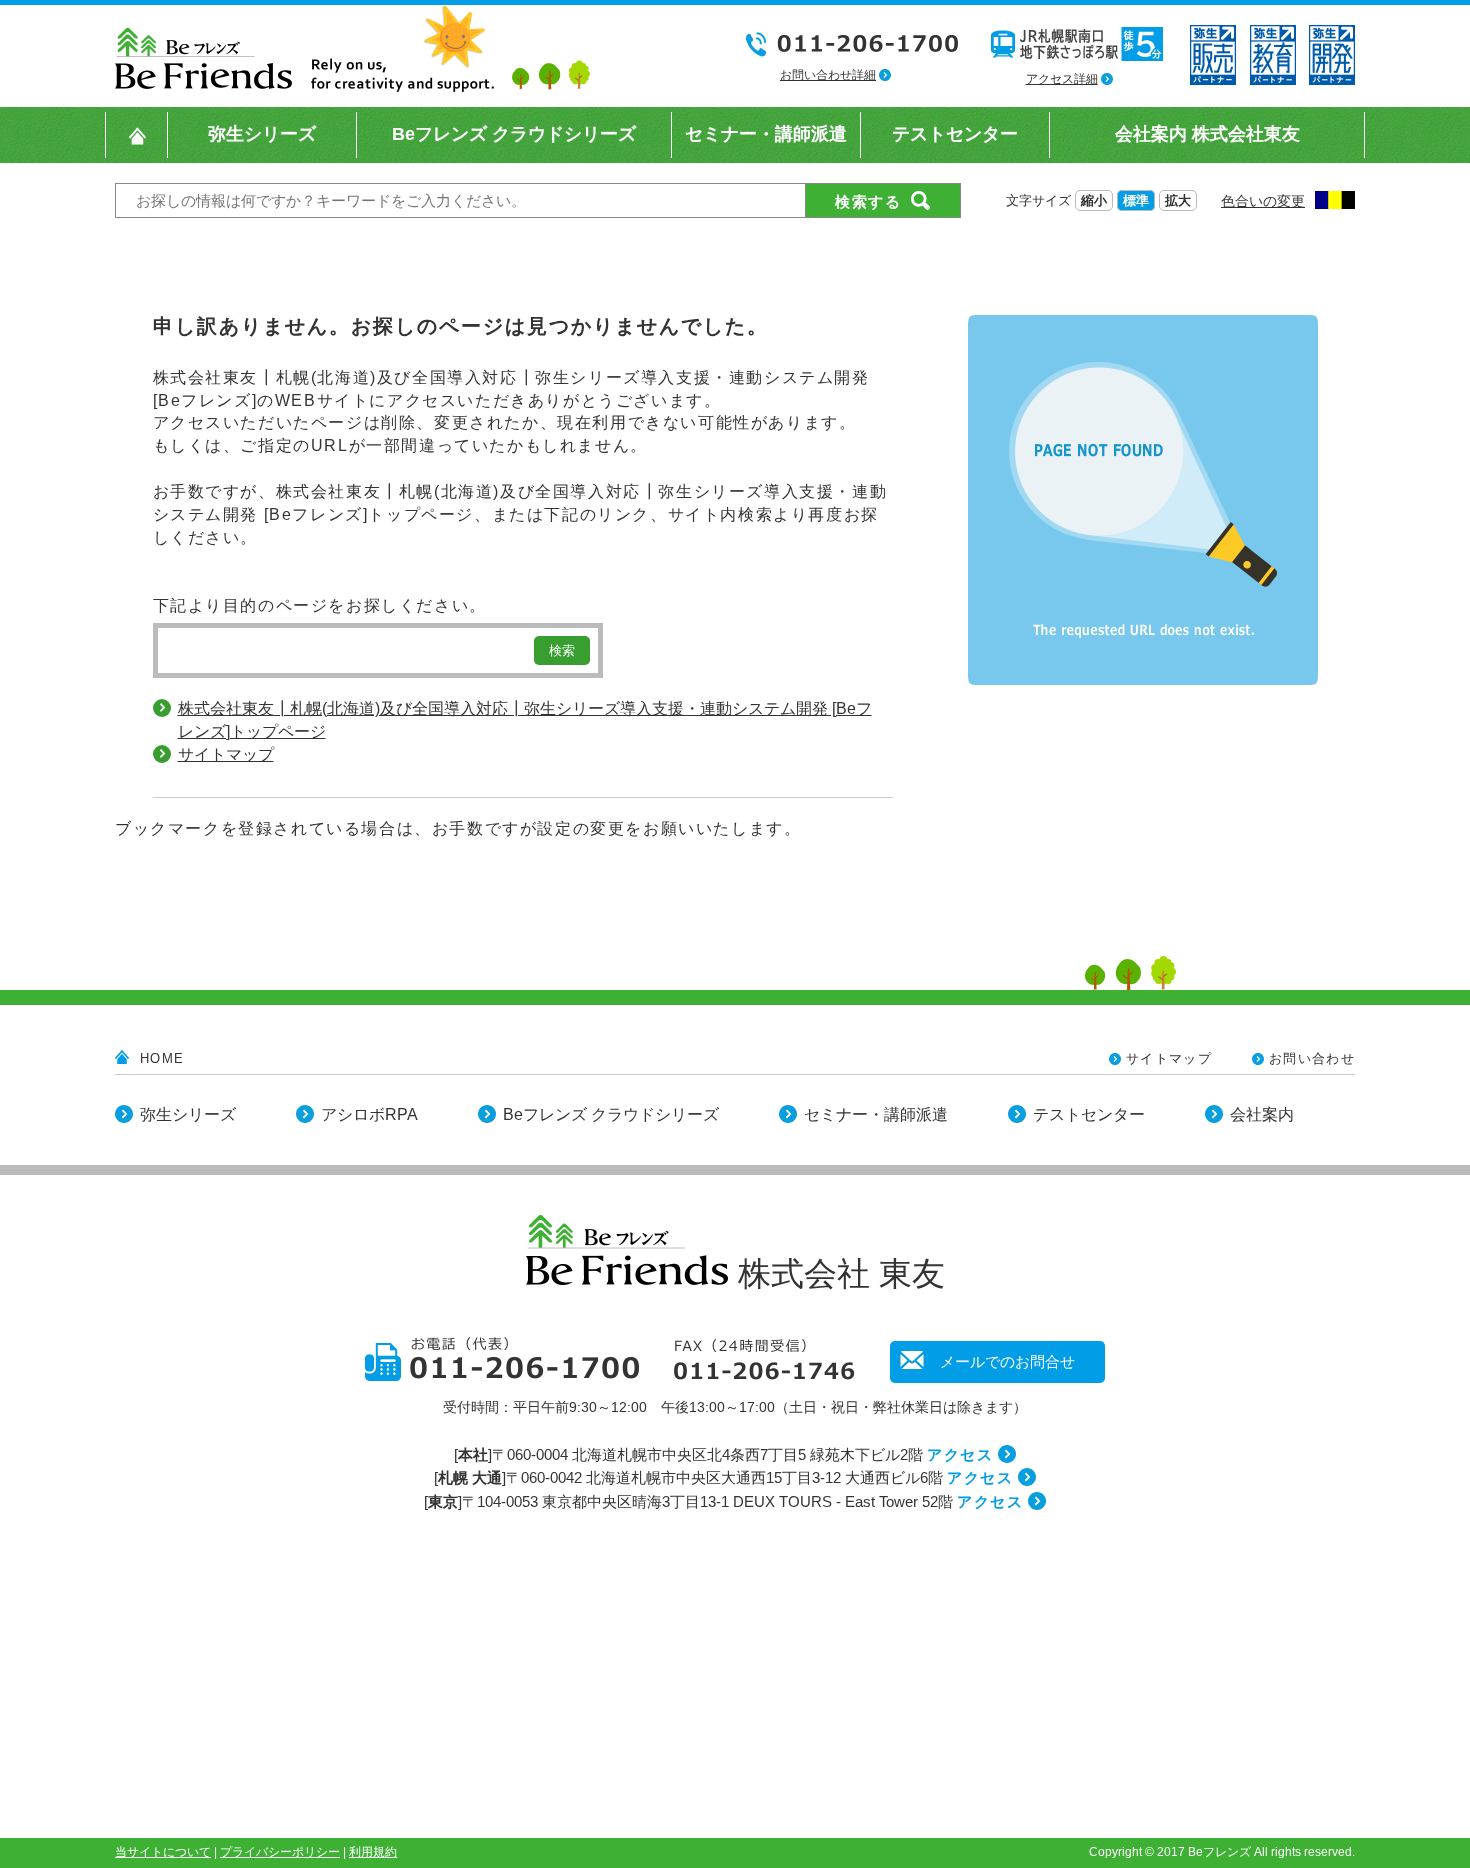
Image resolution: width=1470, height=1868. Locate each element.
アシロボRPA (369, 1114)
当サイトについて (163, 1852)
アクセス (960, 1454)
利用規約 (373, 1852)
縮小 (1094, 200)
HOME (162, 1058)
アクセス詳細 (1062, 79)
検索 (562, 650)
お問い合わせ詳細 (828, 75)
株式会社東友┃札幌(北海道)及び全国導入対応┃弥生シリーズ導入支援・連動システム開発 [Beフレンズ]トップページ (525, 720)
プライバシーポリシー (280, 1852)
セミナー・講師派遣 (876, 1114)
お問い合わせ (1312, 1058)
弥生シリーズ (188, 1114)
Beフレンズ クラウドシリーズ (611, 1114)
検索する (868, 201)
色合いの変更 (1263, 201)
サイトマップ (226, 754)
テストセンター (1089, 1114)
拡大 (1178, 200)
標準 (1136, 200)
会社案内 (1262, 1114)
